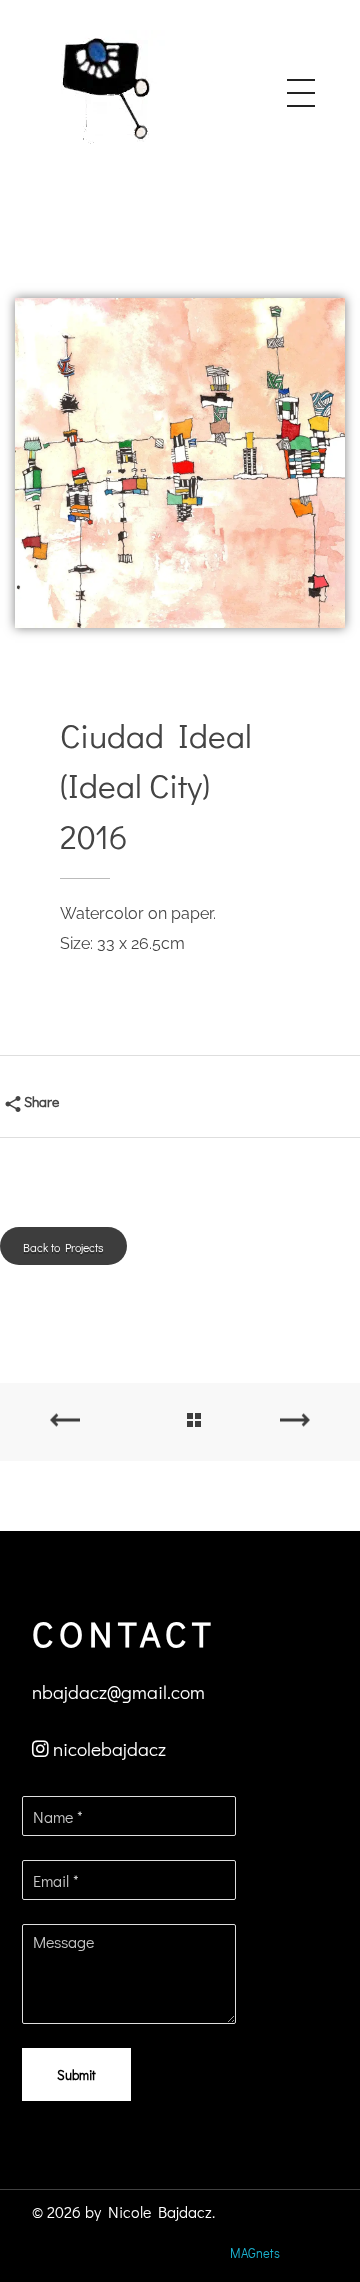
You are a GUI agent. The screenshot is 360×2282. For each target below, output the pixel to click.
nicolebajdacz (109, 1748)
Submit (76, 2074)
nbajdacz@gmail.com (118, 1691)
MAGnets (255, 2253)
